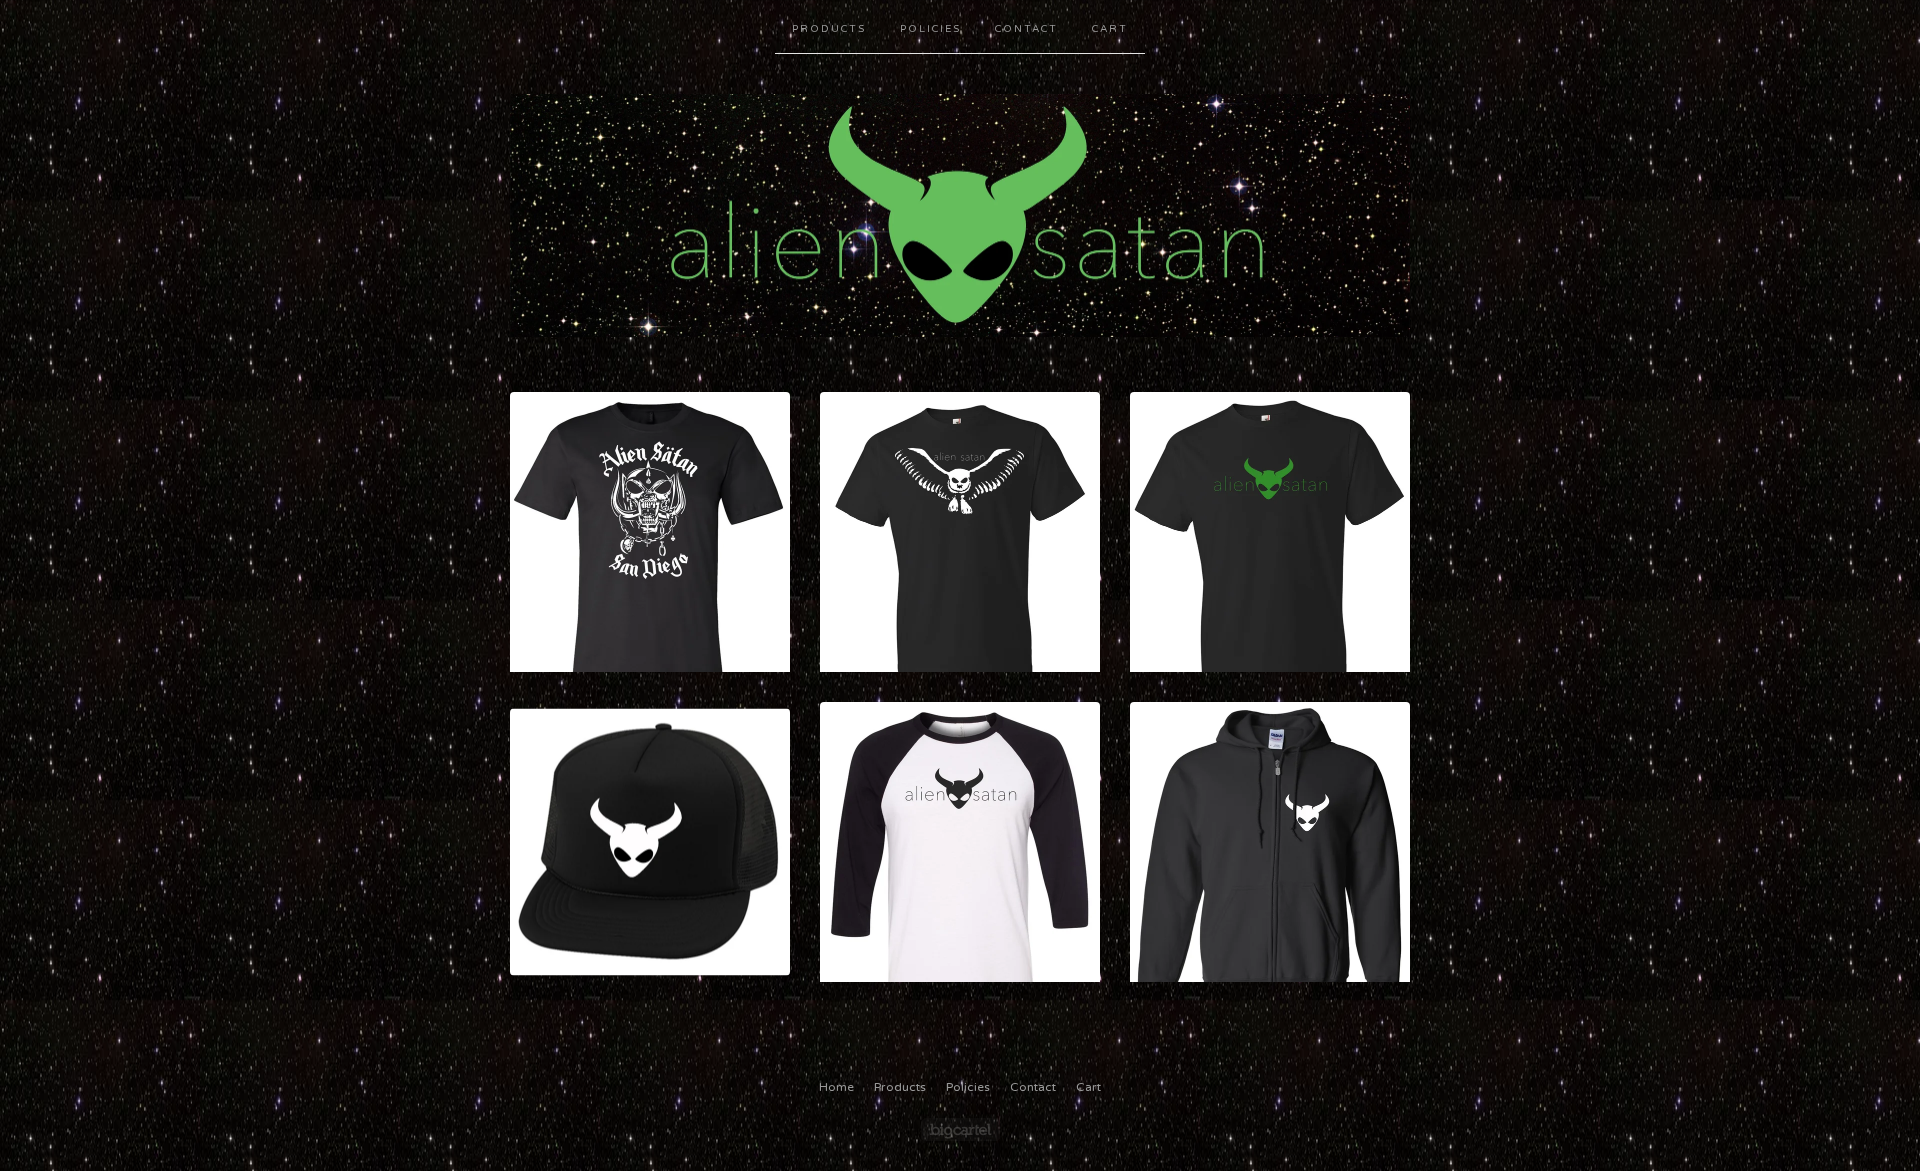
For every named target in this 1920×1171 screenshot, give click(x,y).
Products (829, 29)
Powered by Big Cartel (960, 1129)
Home (836, 1087)
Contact (1026, 29)
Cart (1110, 29)
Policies (930, 29)
